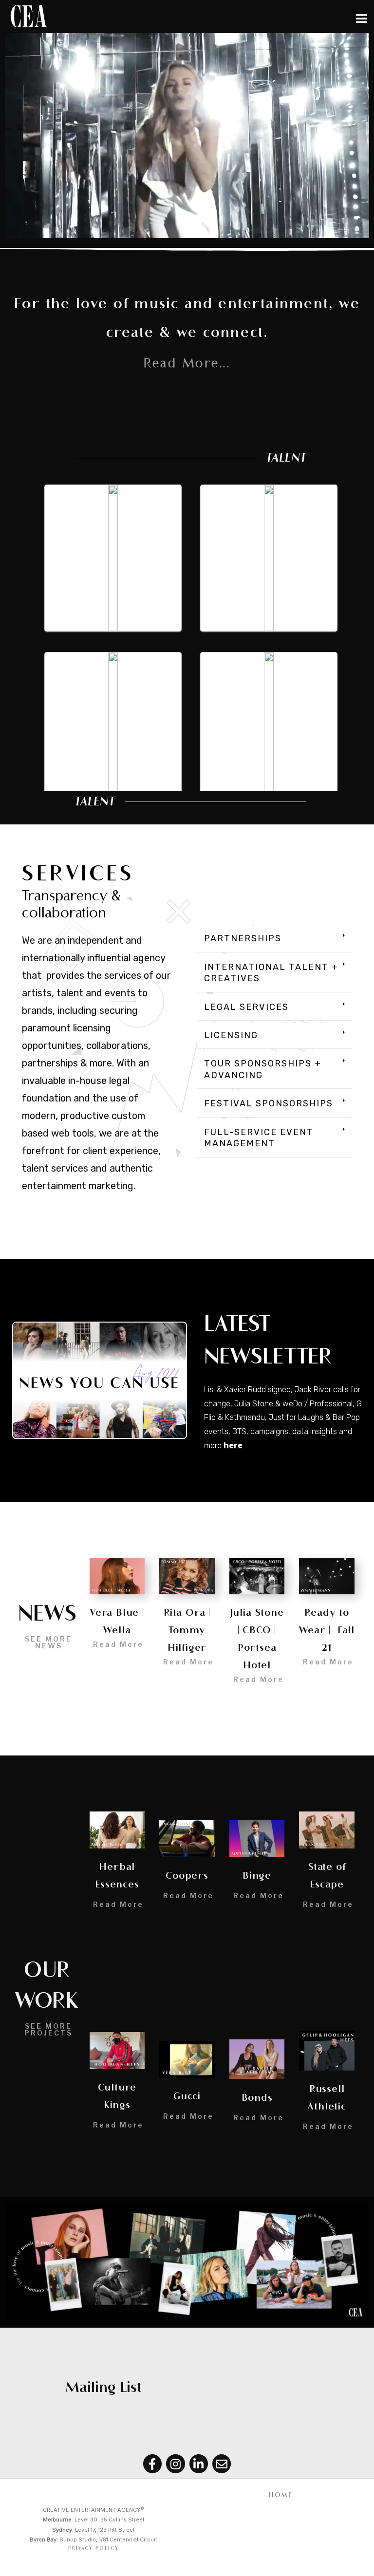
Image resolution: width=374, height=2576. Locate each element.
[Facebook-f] (152, 2464)
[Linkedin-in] (199, 2464)
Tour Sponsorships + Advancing (263, 1069)
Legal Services (246, 1007)
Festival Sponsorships (269, 1103)
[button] (274, 939)
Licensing (231, 1035)
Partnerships (243, 938)
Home (281, 2495)
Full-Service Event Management (259, 1138)
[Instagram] (175, 2464)
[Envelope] (222, 2464)
